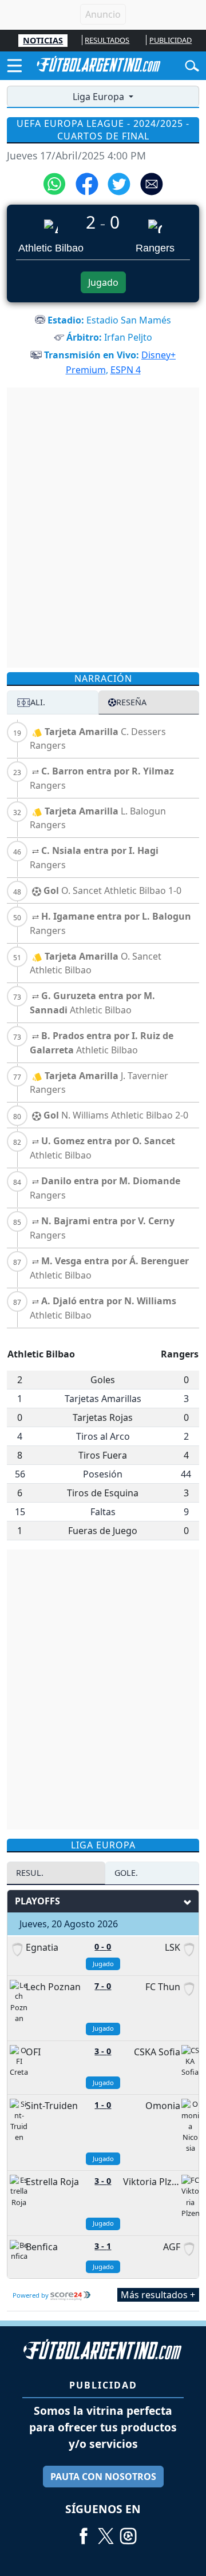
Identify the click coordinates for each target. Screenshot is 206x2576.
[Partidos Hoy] (128, 2531)
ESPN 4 (126, 370)
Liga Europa (100, 97)
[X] (106, 2531)
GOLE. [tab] (126, 1873)
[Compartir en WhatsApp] (54, 183)
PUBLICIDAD (171, 40)
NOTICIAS (43, 40)
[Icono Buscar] (192, 65)
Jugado (103, 282)
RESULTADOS (107, 40)
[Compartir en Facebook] (87, 183)
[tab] (53, 702)
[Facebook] (84, 2531)
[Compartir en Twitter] (119, 183)
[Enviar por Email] (152, 183)
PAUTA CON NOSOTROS (103, 2477)
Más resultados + (158, 2295)
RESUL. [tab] (30, 1873)
